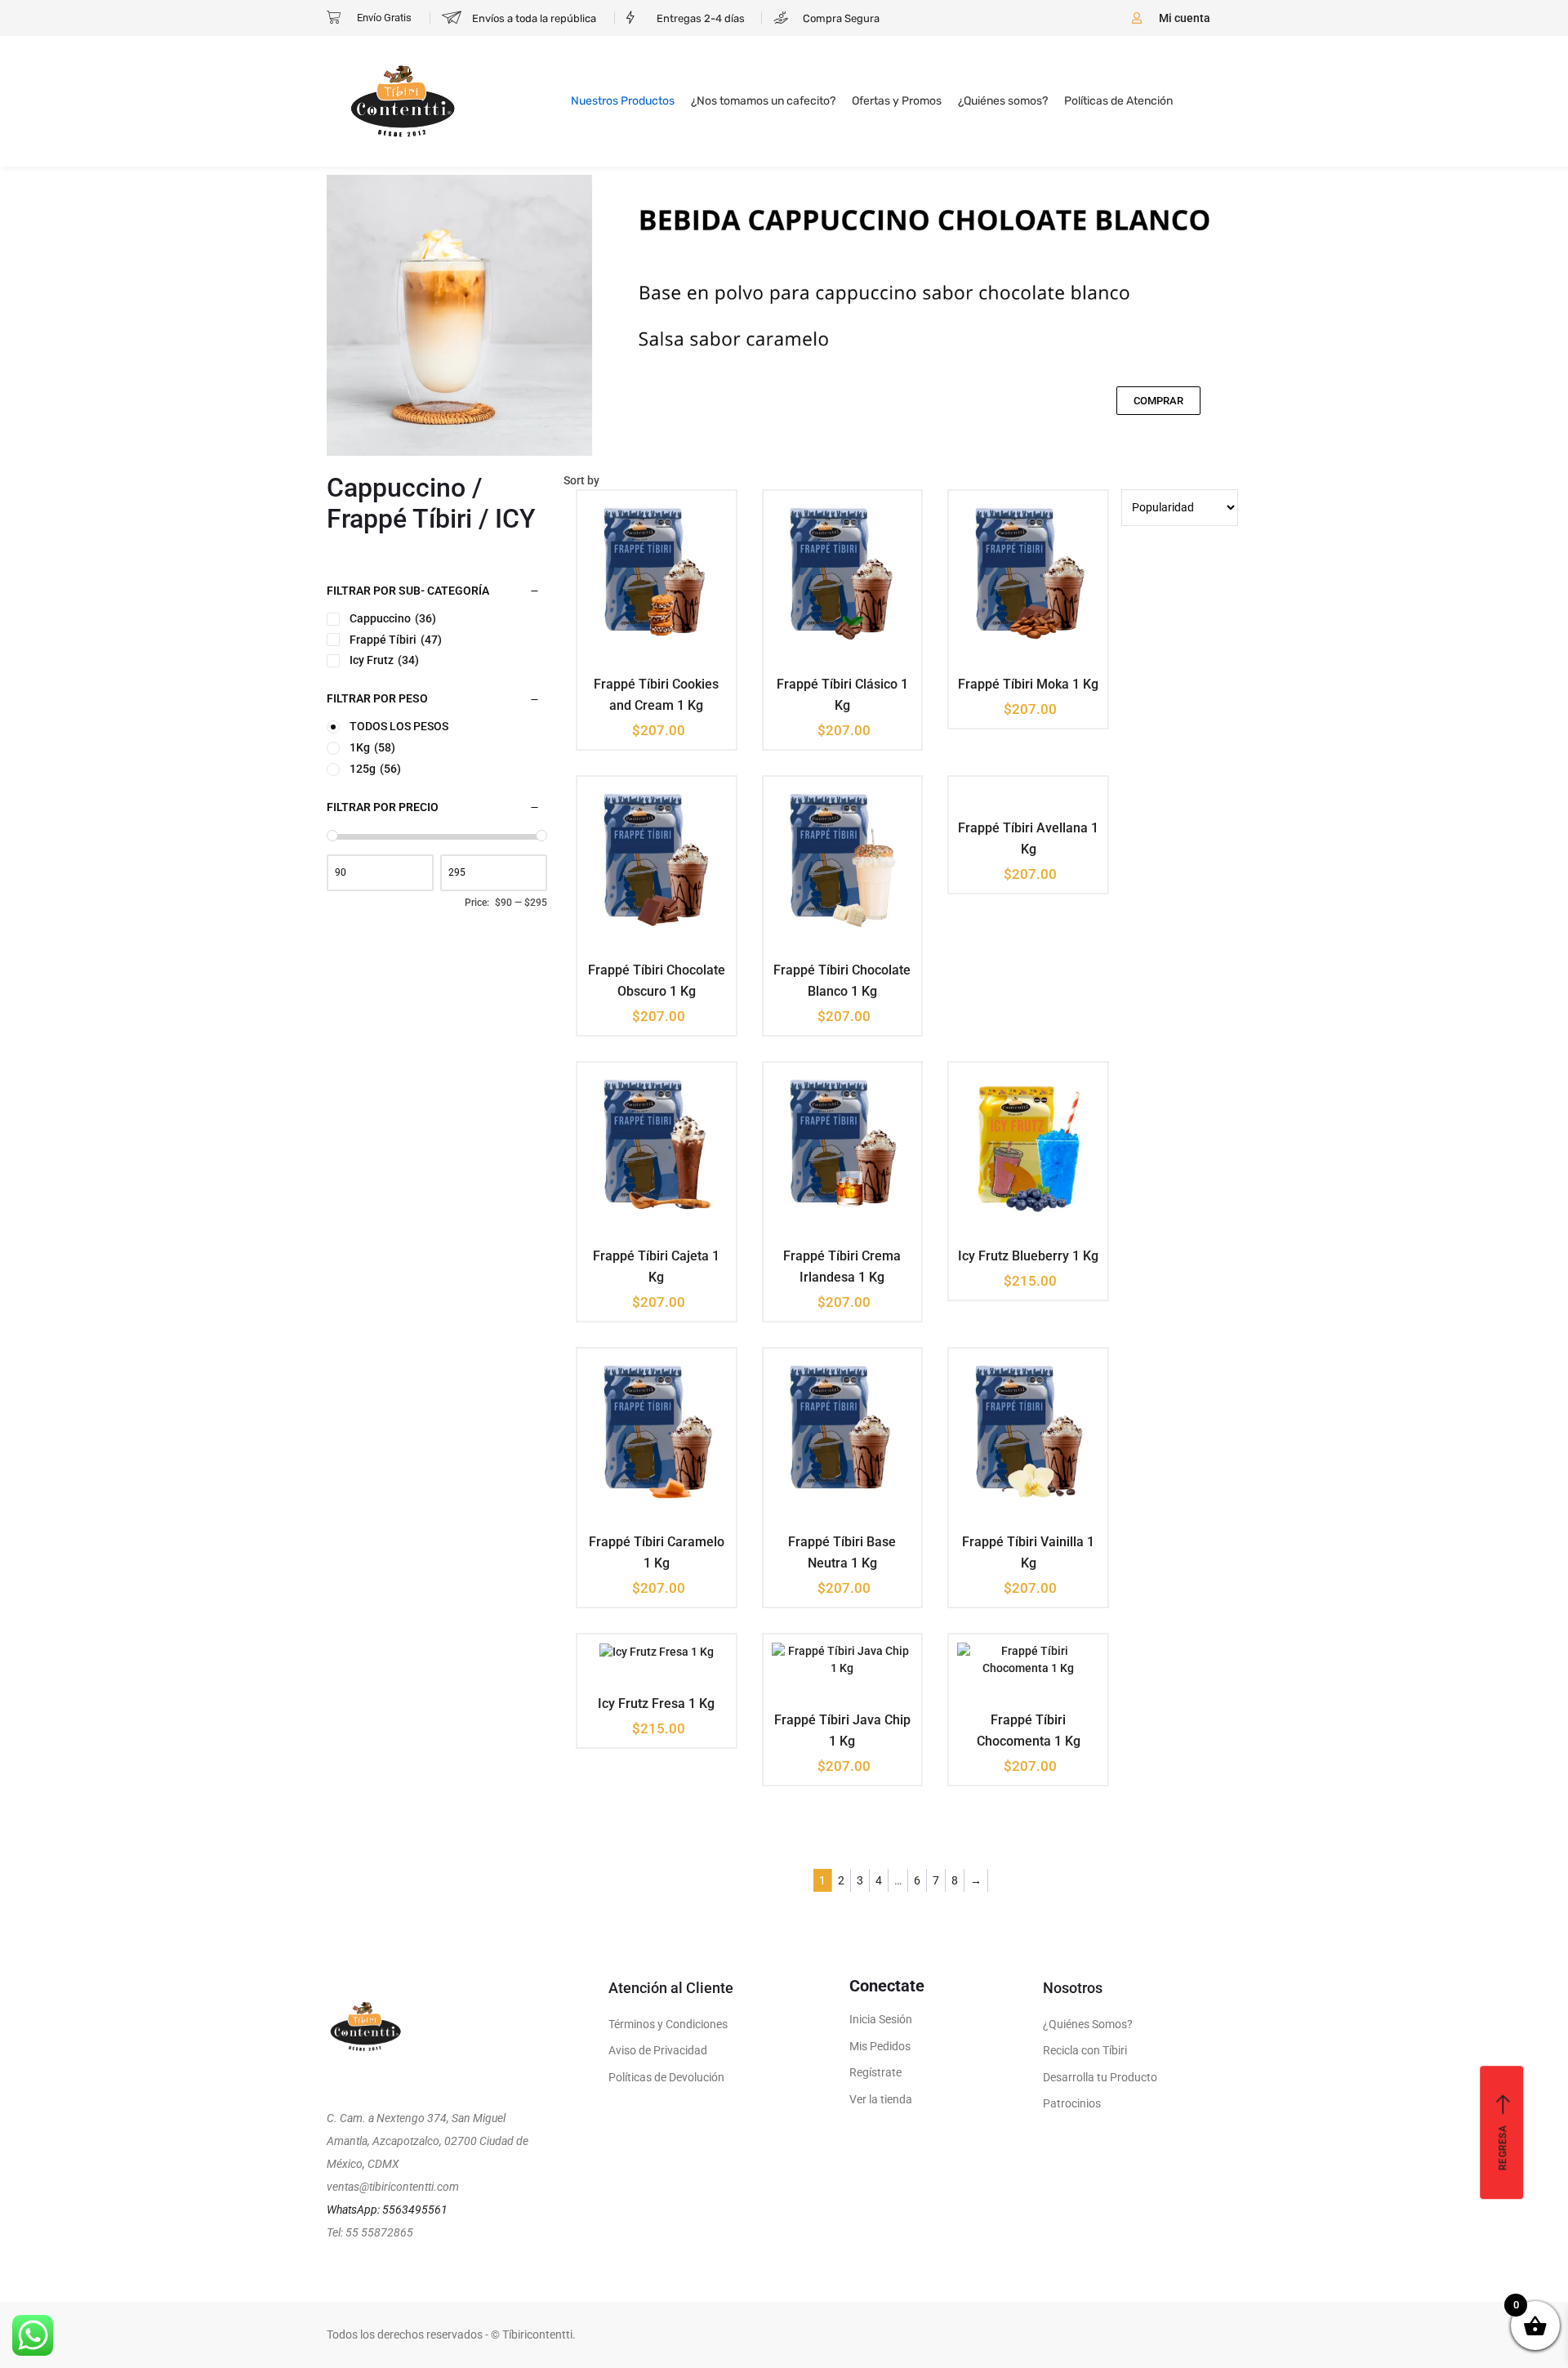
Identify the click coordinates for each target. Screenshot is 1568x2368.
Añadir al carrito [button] (644, 682)
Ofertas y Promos (897, 101)
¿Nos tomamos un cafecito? (763, 101)
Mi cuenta (1185, 18)
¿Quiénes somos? (1003, 101)
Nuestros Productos (623, 101)
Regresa (1503, 2148)
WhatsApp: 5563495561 (387, 2210)
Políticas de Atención (1118, 101)
